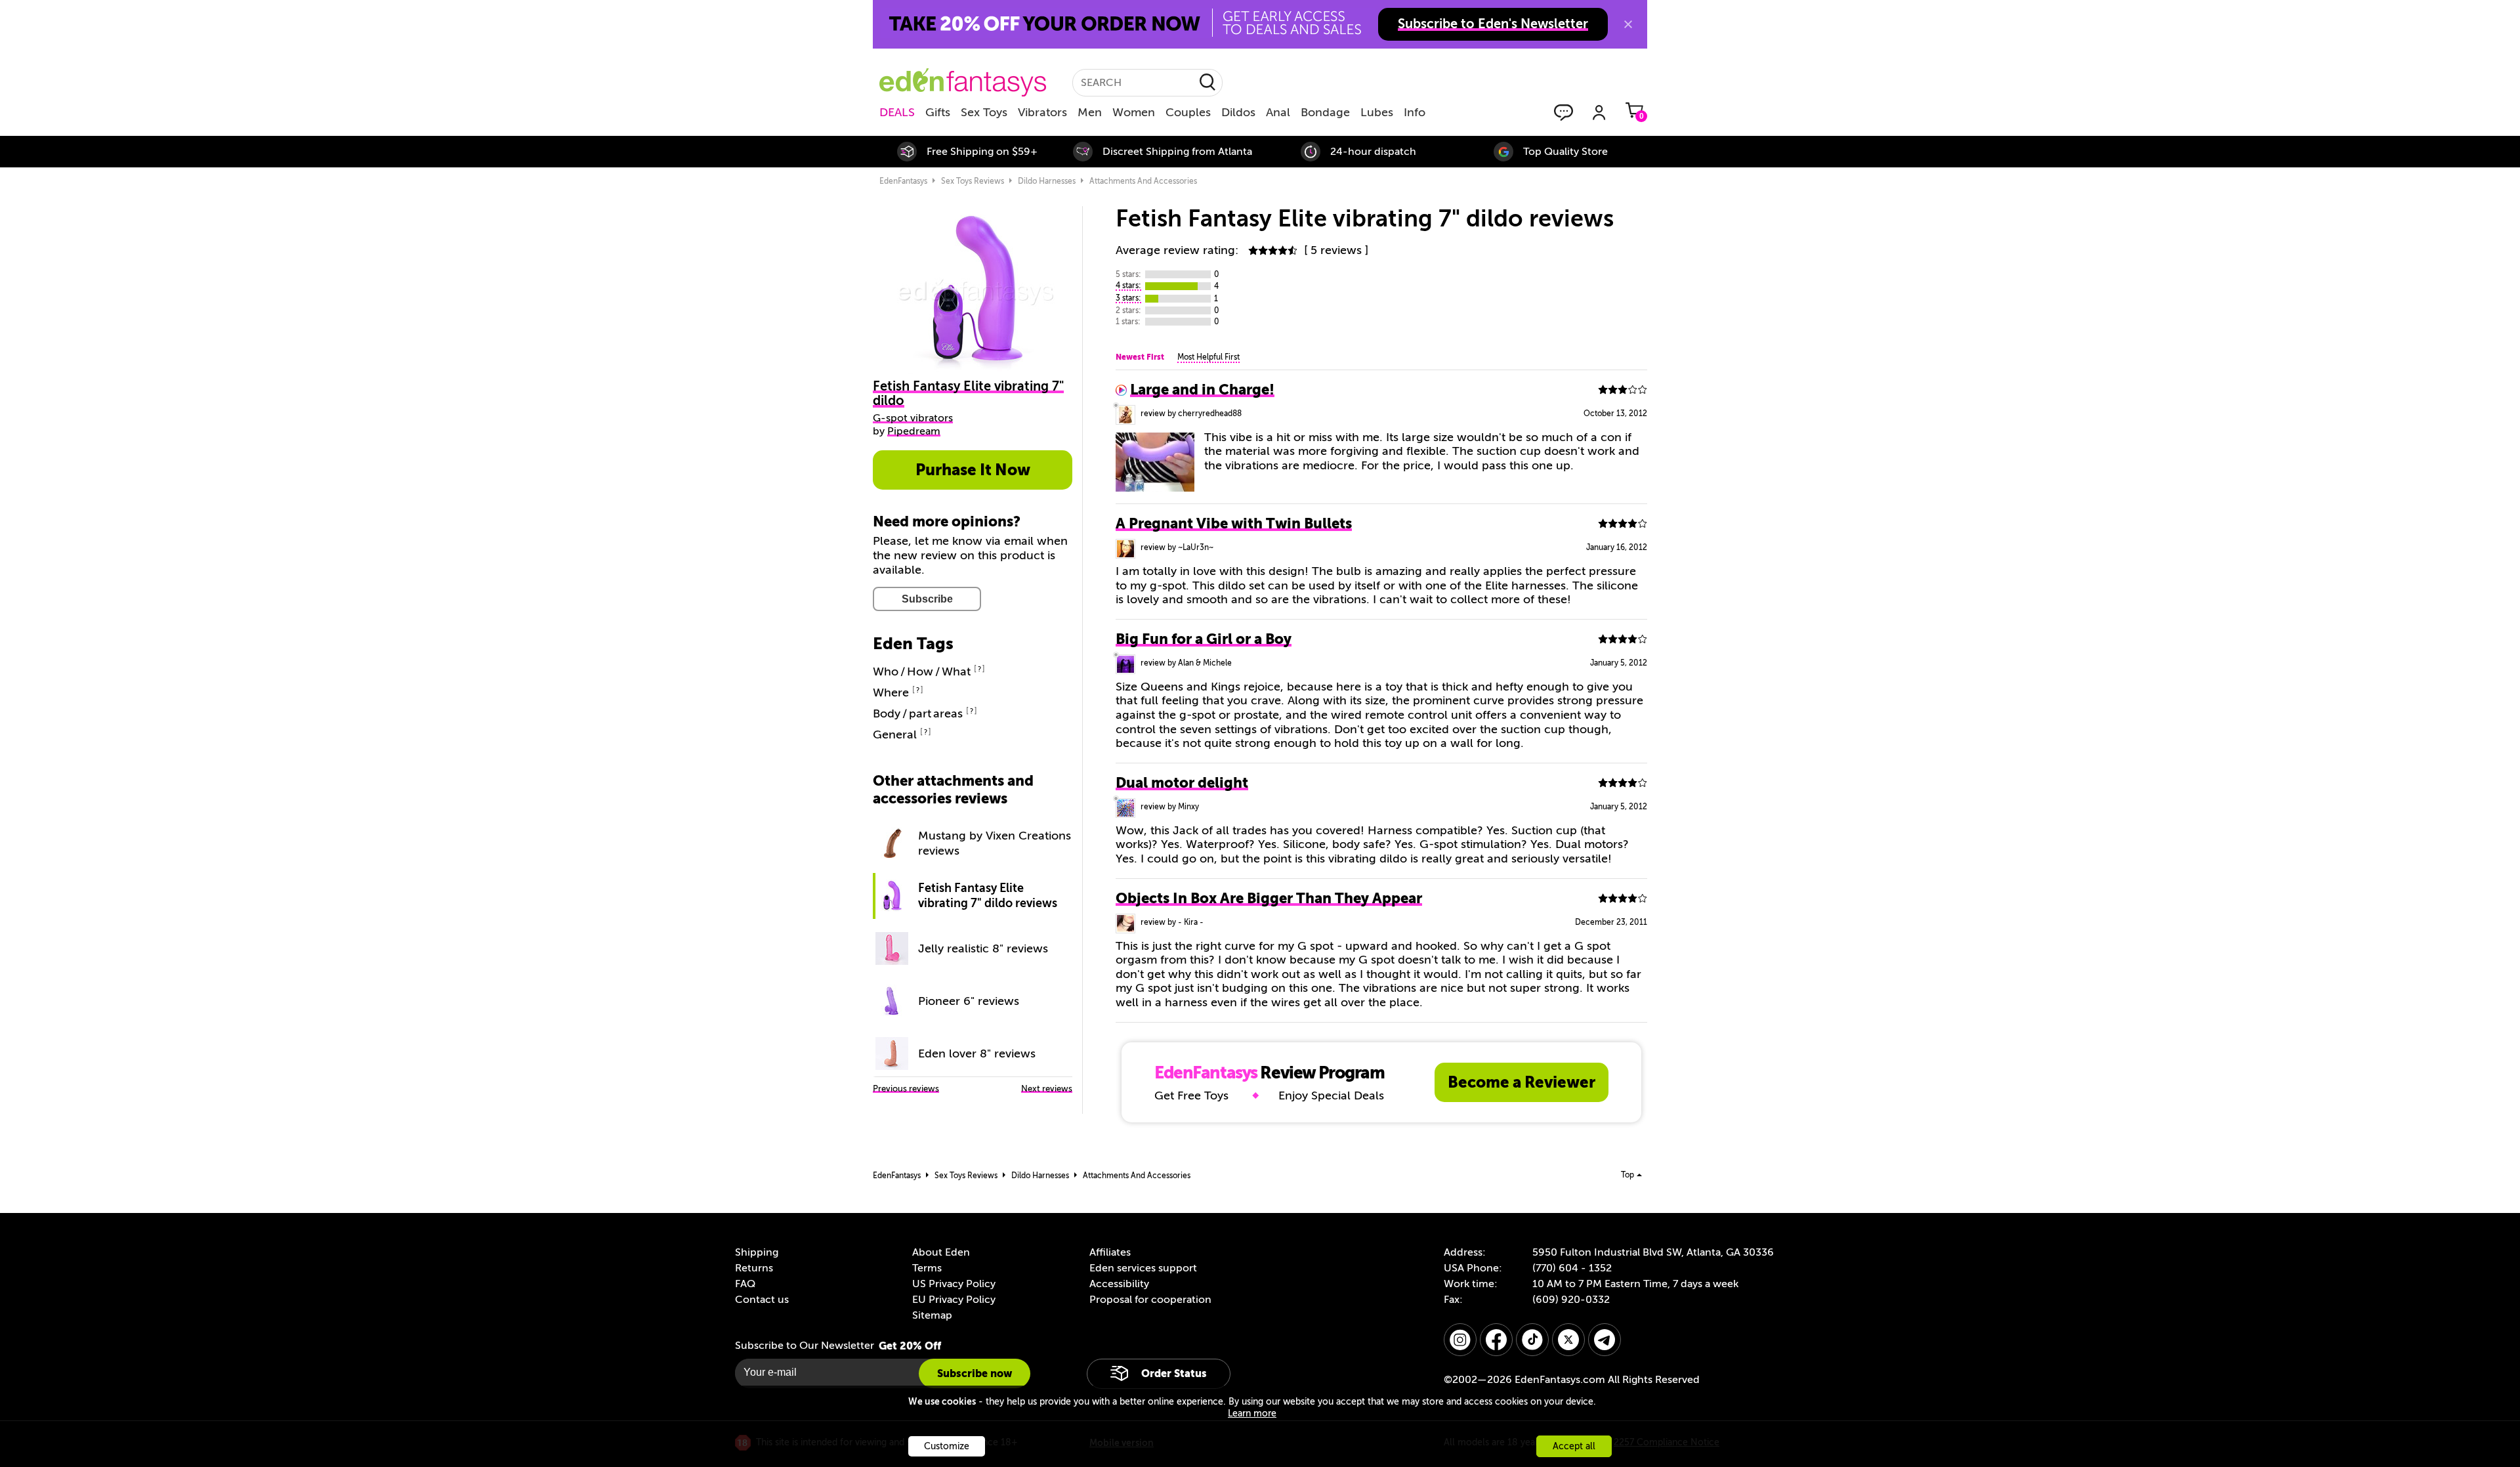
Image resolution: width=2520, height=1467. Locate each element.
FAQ (745, 1284)
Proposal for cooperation (1150, 1300)
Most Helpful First (1208, 357)
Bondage (1325, 112)
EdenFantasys (903, 181)
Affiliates (1110, 1252)
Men (1090, 112)
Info (1415, 112)
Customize (947, 1446)
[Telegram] (1605, 1340)
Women (1134, 112)
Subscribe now (975, 1373)
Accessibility (1119, 1284)
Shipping (757, 1252)
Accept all (1574, 1446)
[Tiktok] (1532, 1340)
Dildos (1238, 112)
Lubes (1377, 112)
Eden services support (1143, 1268)
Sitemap (932, 1315)
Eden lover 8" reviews (977, 1053)
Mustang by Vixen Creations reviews (995, 843)
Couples (1188, 112)
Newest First (1140, 357)
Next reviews (1047, 1089)
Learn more (1252, 1414)
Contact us (762, 1300)
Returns (754, 1268)
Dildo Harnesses (1047, 181)
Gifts (938, 112)
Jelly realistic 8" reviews (983, 948)
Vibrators (1042, 112)
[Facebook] (1496, 1340)
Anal (1278, 112)
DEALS (897, 112)
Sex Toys (984, 112)
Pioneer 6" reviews (969, 1001)
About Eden (941, 1252)
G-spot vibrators (913, 418)
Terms (927, 1268)
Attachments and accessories (1143, 181)
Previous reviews (906, 1089)
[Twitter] (1568, 1340)
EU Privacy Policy (954, 1300)
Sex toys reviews (973, 181)
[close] (1628, 24)
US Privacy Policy (954, 1284)
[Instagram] (1460, 1340)
